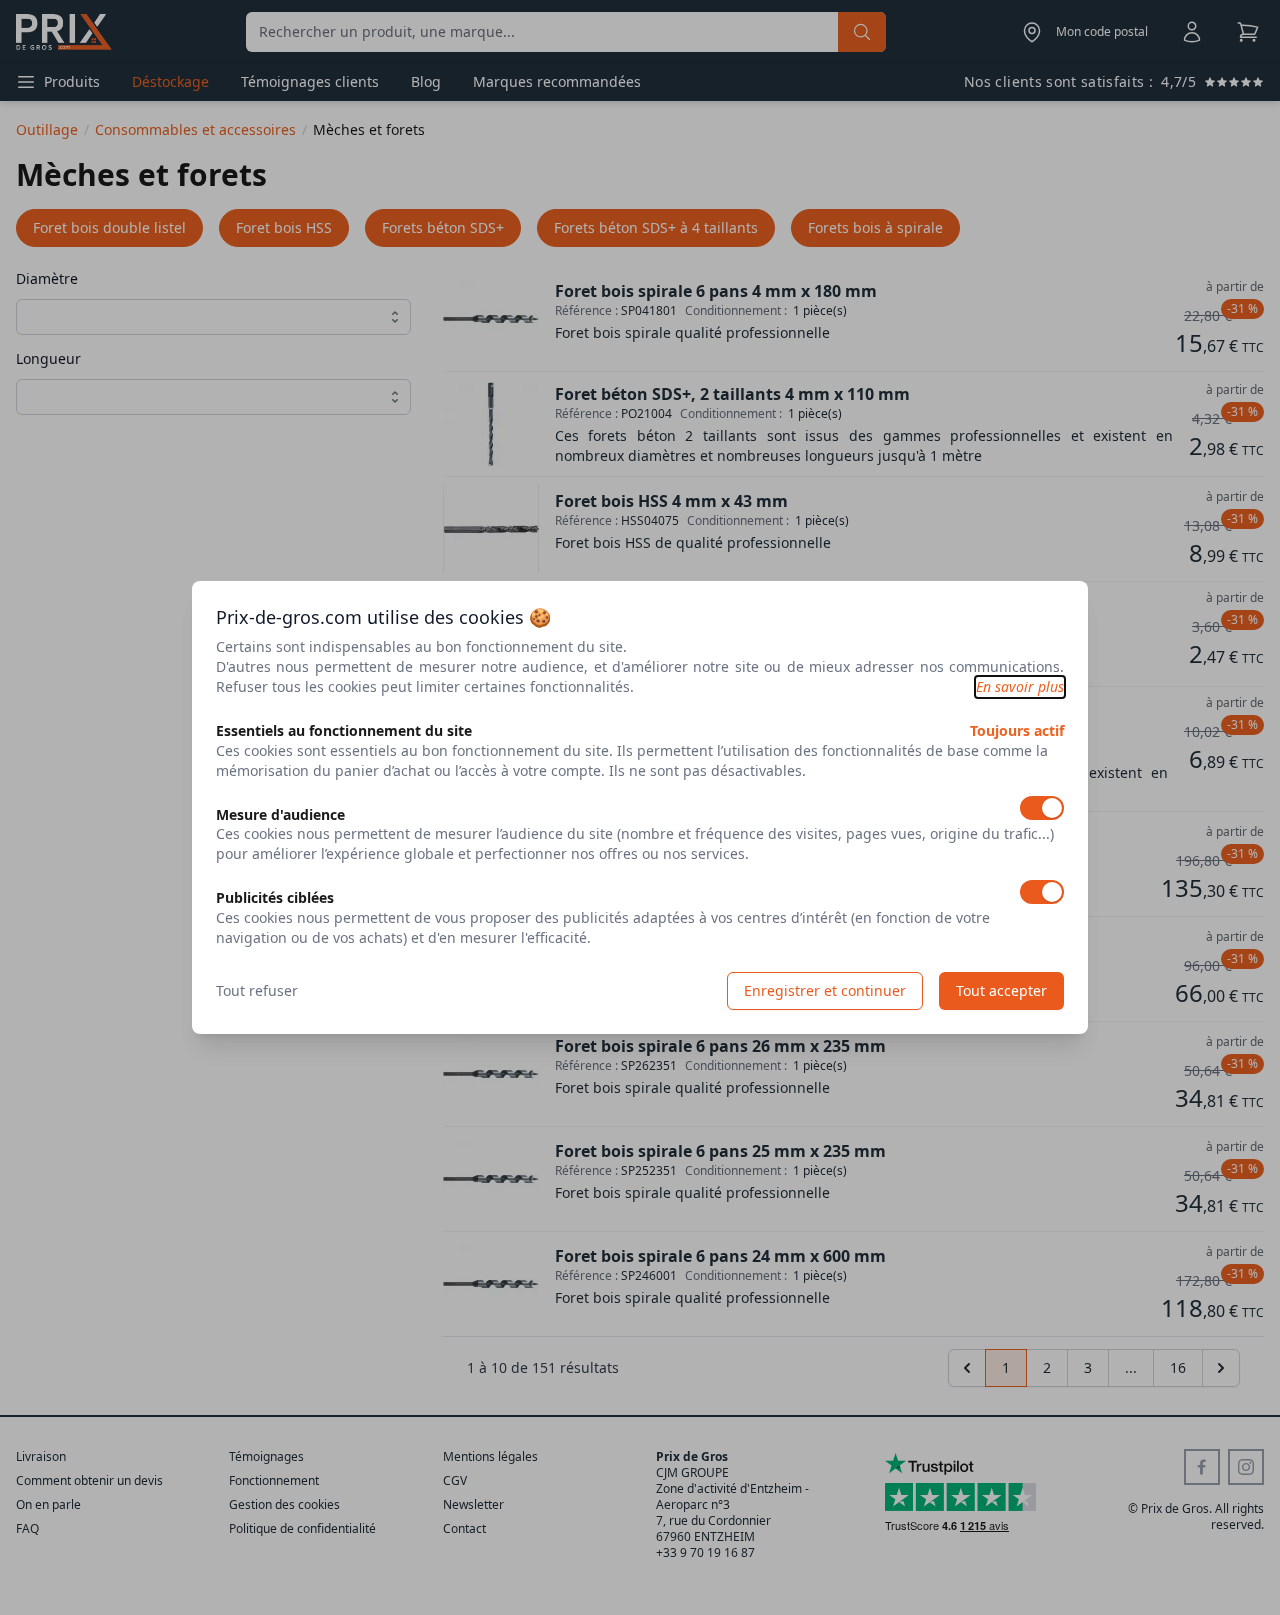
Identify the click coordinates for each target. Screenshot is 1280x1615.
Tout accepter (1001, 990)
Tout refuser (257, 990)
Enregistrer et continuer (825, 990)
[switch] (1042, 808)
